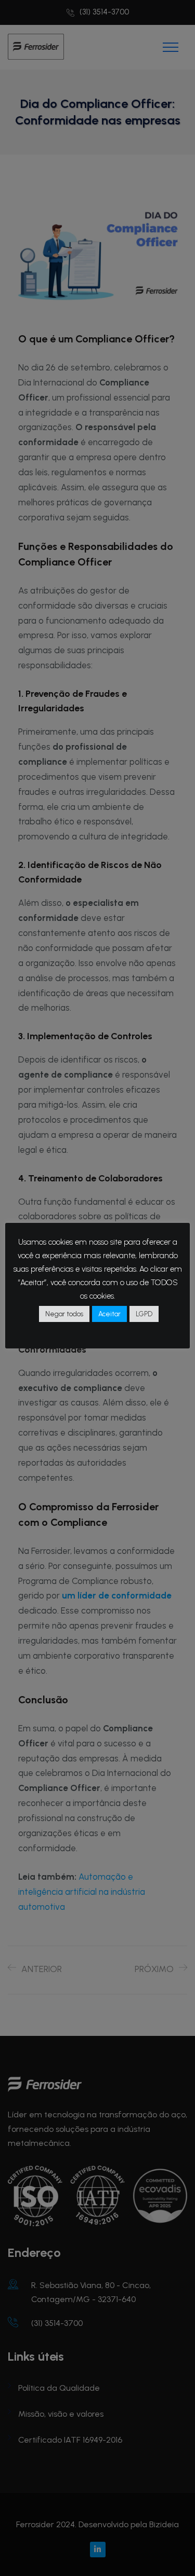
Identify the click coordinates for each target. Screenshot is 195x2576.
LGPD (144, 1314)
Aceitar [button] (109, 1314)
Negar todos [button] (64, 1314)
